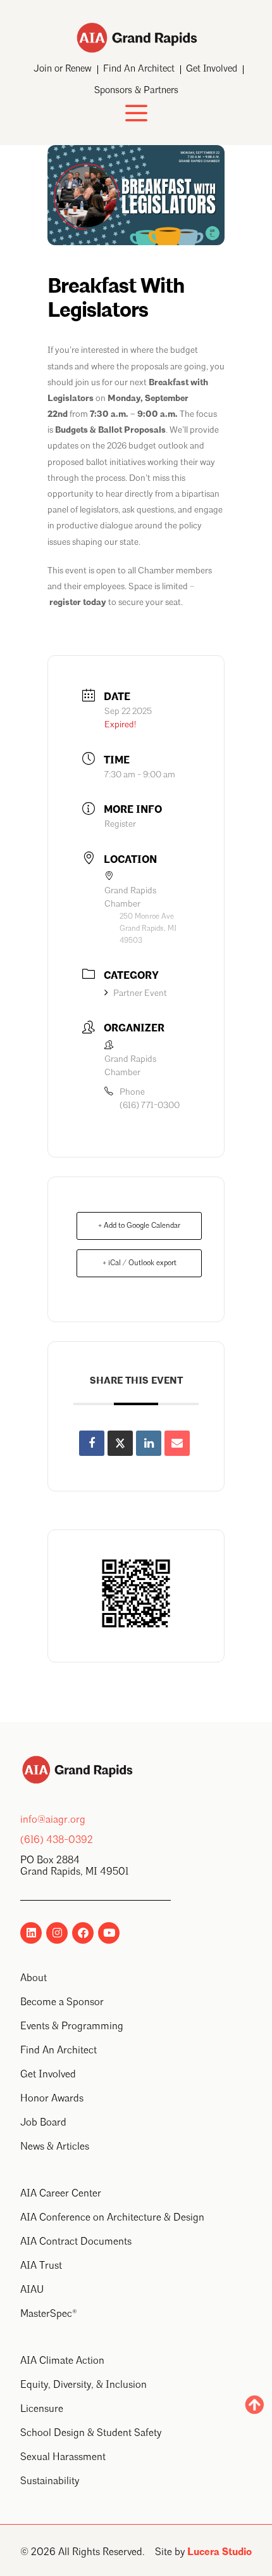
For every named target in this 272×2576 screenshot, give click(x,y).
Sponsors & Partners (136, 91)
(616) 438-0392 (57, 1840)
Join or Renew (63, 69)
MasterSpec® (49, 2314)
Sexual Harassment (63, 2458)
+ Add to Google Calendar (139, 1226)
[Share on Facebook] (92, 1443)
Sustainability (50, 2482)
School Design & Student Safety (91, 2433)
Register (120, 824)
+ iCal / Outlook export (139, 1263)
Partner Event (140, 993)
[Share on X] (120, 1443)
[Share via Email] (177, 1443)
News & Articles (55, 2147)
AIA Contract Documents (76, 2242)
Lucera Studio (219, 2553)
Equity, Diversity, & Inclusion (83, 2385)
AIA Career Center (61, 2194)
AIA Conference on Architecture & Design (112, 2218)
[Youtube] (109, 1933)
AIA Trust (41, 2266)
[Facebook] (83, 1933)
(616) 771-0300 (150, 1106)
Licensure (42, 2409)
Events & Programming (72, 2027)
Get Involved (212, 69)
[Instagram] (57, 1933)
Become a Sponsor (62, 2003)
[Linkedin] (31, 1933)
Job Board (43, 2123)
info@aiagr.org (53, 1820)
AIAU (32, 2290)
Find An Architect (139, 69)
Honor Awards (52, 2099)
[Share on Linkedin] (149, 1443)
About (34, 1979)
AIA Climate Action (62, 2361)
